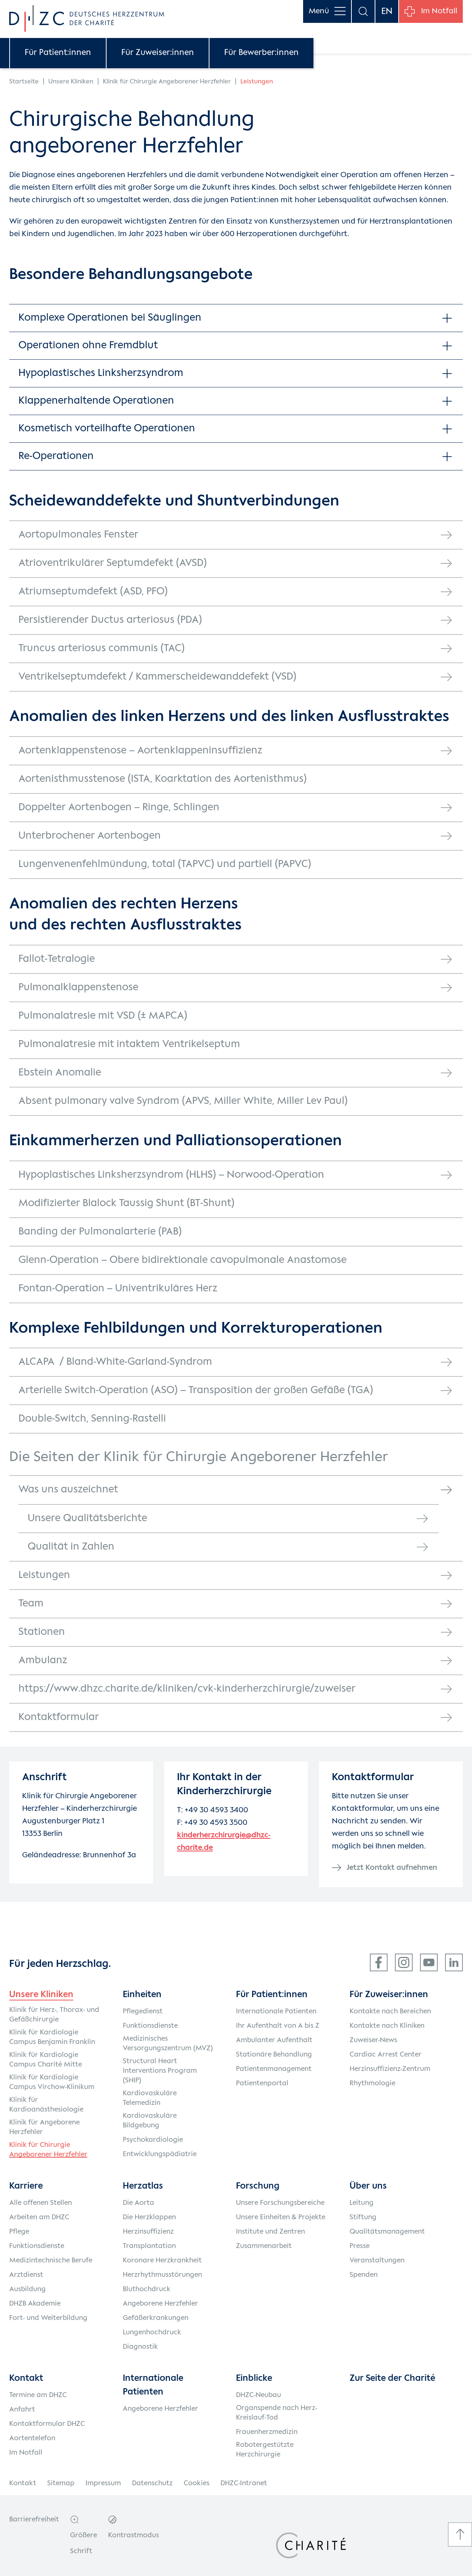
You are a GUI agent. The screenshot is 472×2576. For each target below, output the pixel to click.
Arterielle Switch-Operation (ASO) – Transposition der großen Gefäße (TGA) (196, 1390)
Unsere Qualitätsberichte (87, 1518)
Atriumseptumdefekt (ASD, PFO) (93, 592)
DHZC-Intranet (244, 2483)
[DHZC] (87, 18)
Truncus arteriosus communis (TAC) (102, 648)
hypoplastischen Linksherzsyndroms (275, 386)
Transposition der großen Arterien (250, 330)
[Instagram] (404, 1962)
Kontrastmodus (133, 2535)
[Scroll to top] (460, 2534)
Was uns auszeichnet (68, 1490)
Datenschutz (152, 2483)
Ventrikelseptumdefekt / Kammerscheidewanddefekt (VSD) (157, 677)
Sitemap (61, 2483)
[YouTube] (429, 1962)
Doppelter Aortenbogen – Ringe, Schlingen (119, 807)
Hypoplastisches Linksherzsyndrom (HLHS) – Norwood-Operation (171, 1175)
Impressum (103, 2483)
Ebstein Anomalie (60, 1073)
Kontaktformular (59, 1717)
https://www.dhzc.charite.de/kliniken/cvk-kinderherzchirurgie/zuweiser (187, 1689)
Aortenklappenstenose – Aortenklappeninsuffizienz (140, 751)
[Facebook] (379, 1962)
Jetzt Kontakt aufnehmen (392, 1868)
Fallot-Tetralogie (57, 959)
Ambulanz (43, 1660)
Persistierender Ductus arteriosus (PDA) (110, 620)
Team (31, 1604)
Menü (319, 11)
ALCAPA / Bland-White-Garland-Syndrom (115, 1362)
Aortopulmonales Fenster (78, 535)
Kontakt (23, 2483)
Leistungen (44, 1575)
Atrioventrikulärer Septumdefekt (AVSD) (113, 563)
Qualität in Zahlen (71, 1547)
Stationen (42, 1632)
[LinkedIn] (454, 1962)
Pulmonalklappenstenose (78, 987)
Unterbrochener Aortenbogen (90, 836)
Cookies (197, 2483)
